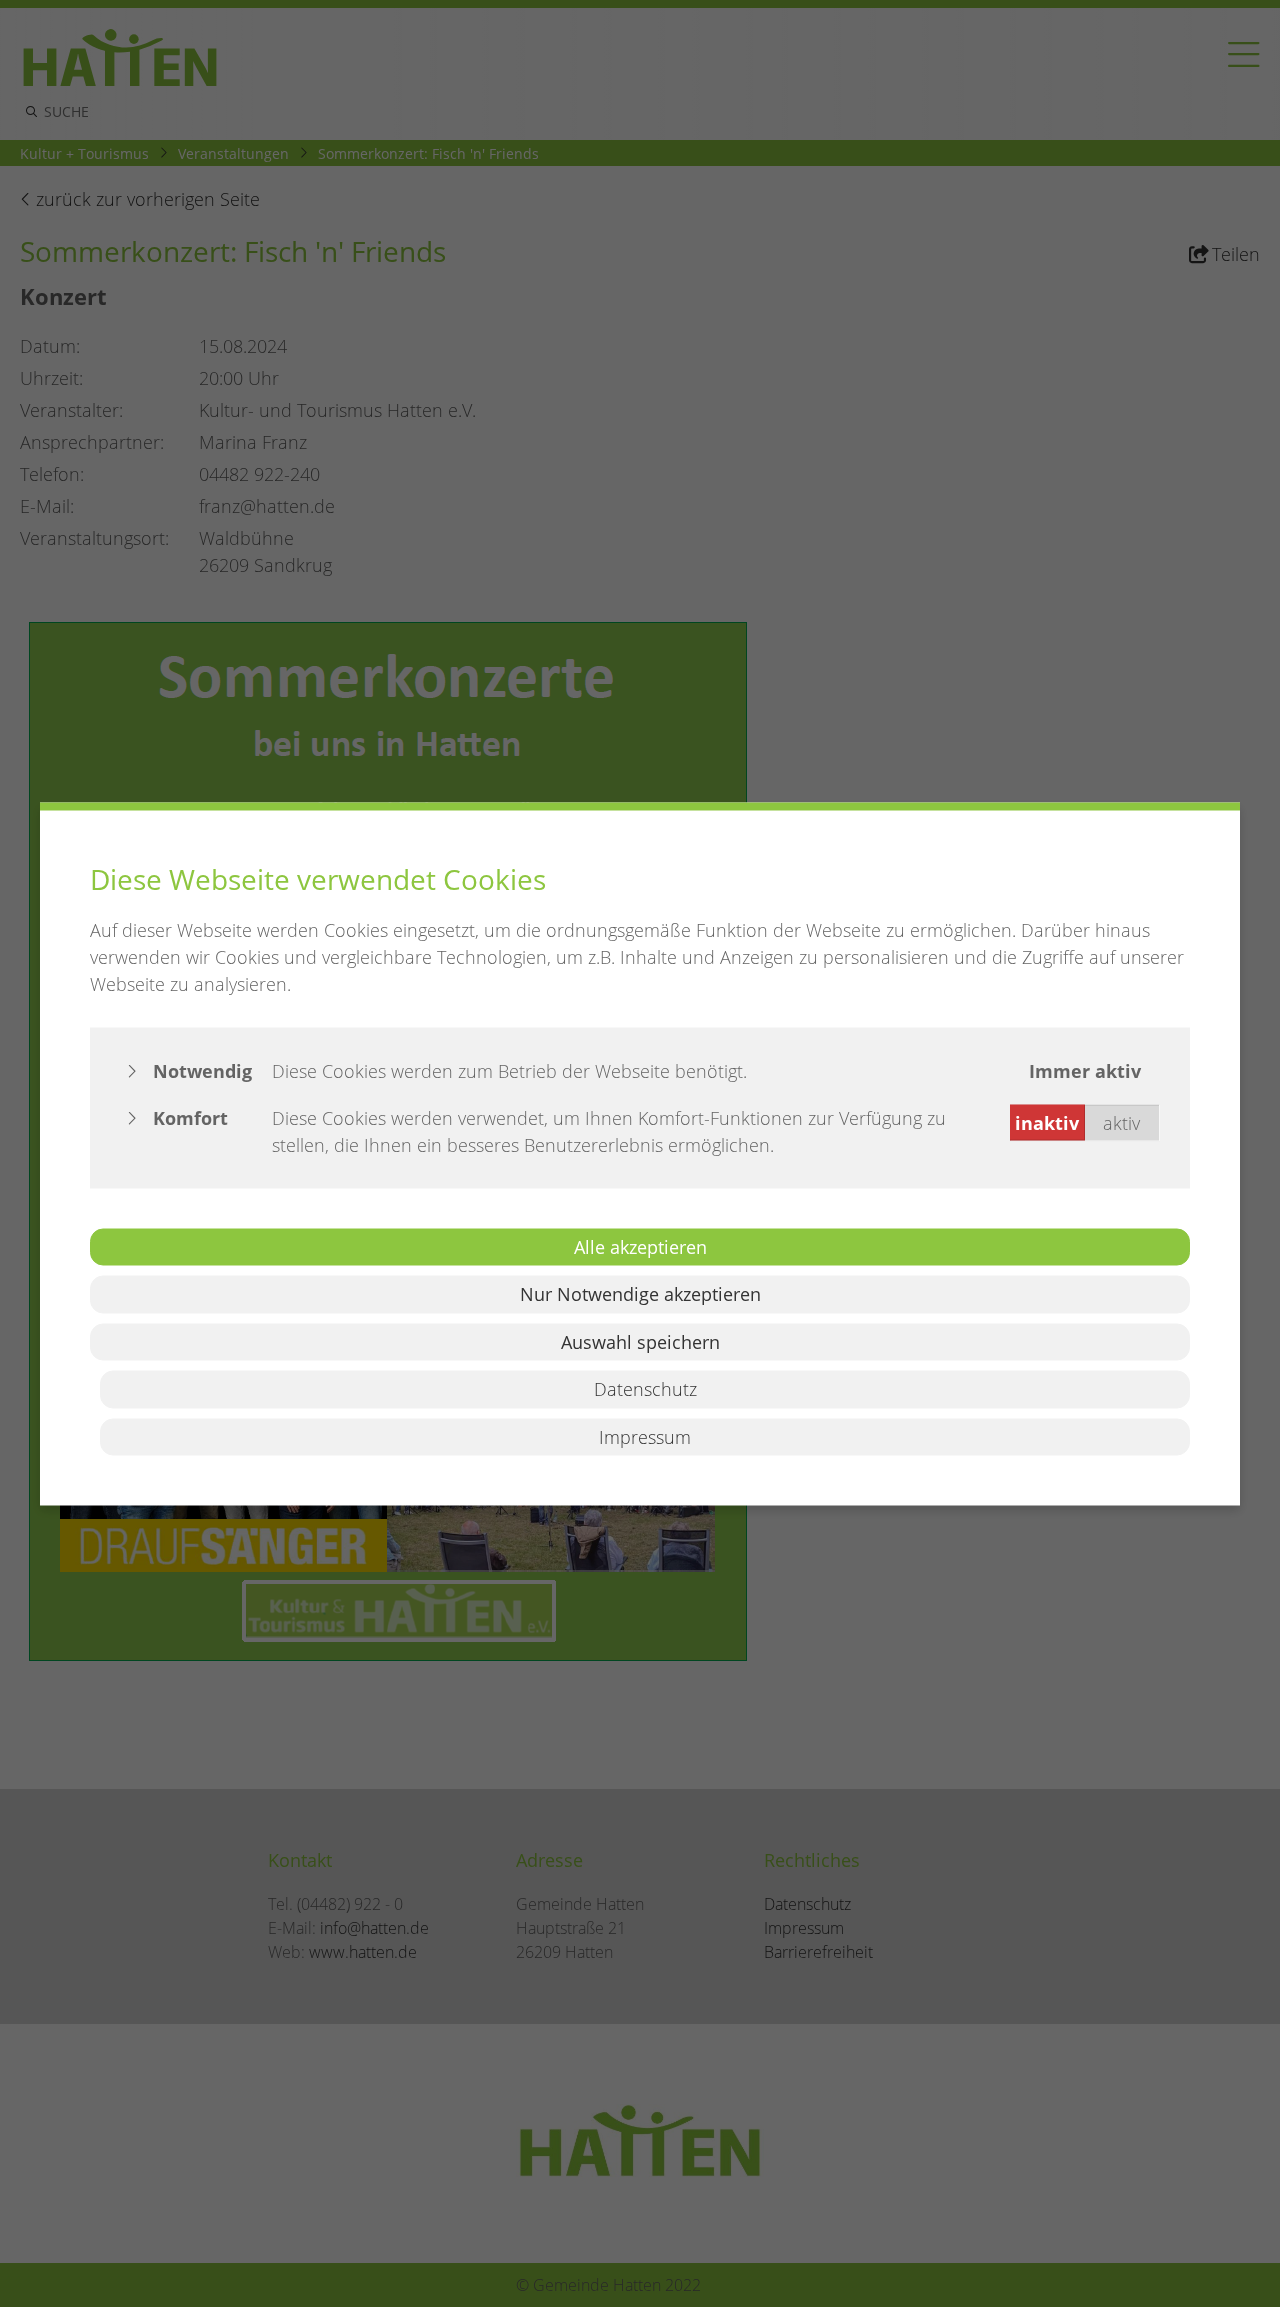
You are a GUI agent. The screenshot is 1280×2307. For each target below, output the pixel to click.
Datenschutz (645, 1389)
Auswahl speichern (640, 1341)
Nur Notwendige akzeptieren (640, 1294)
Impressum (645, 1436)
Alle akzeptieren (640, 1246)
